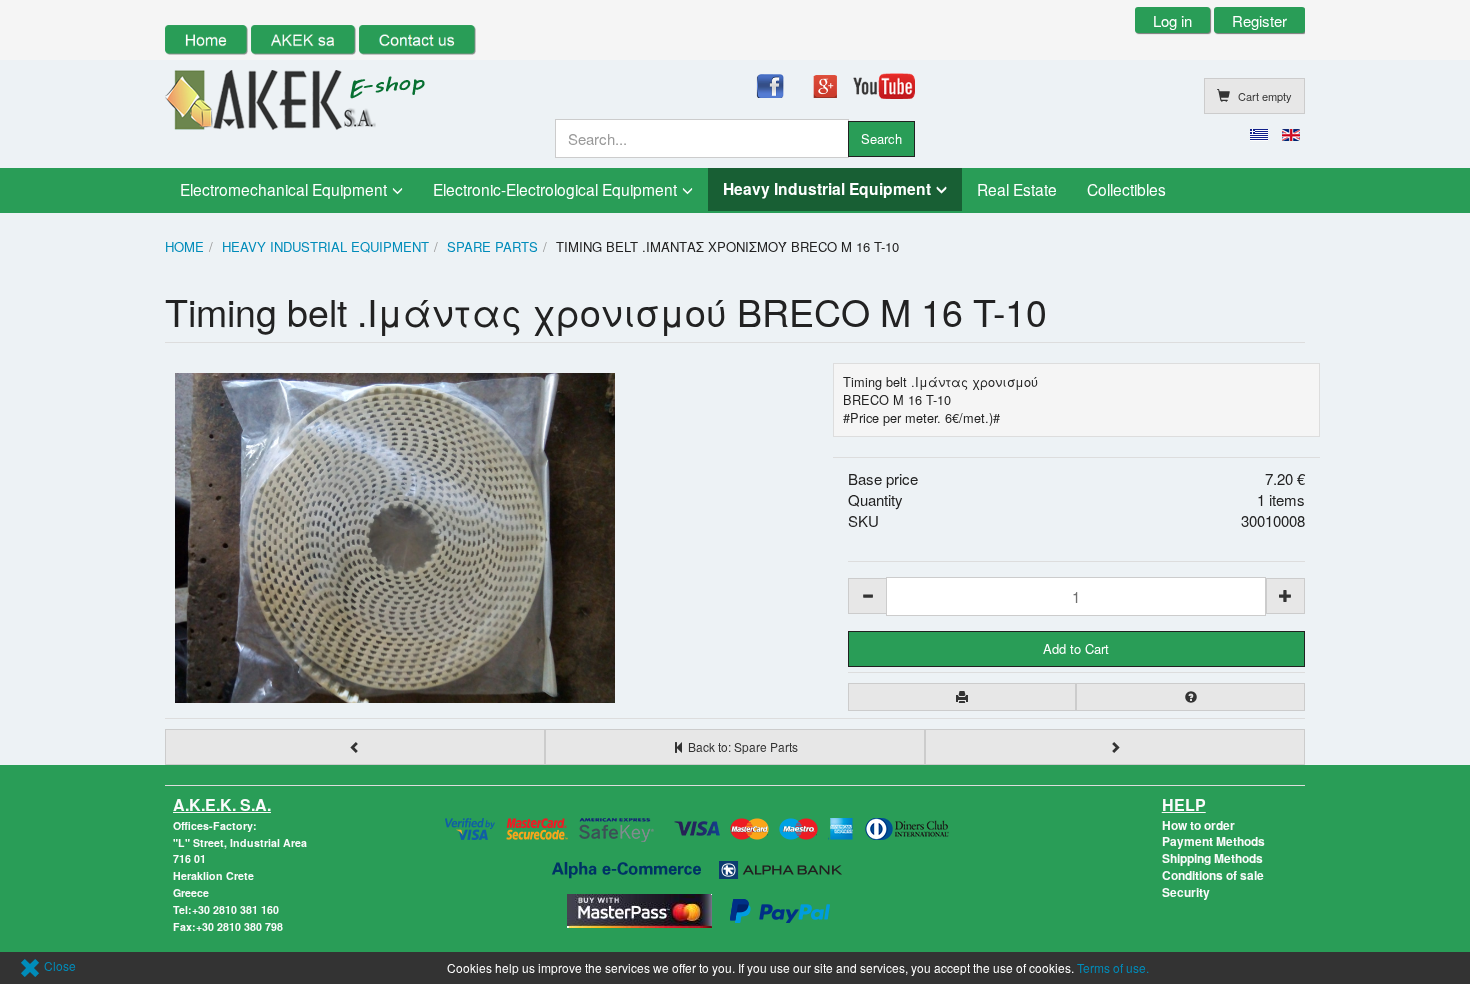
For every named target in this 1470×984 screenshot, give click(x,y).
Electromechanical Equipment (283, 189)
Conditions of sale (1213, 875)
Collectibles (1126, 189)
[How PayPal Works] (780, 908)
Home (184, 246)
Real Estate (1017, 189)
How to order (1198, 825)
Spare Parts (492, 246)
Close (58, 965)
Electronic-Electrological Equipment (555, 189)
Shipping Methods (1212, 858)
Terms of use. (1113, 967)
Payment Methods (1213, 841)
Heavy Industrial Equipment (827, 188)
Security (1186, 892)
